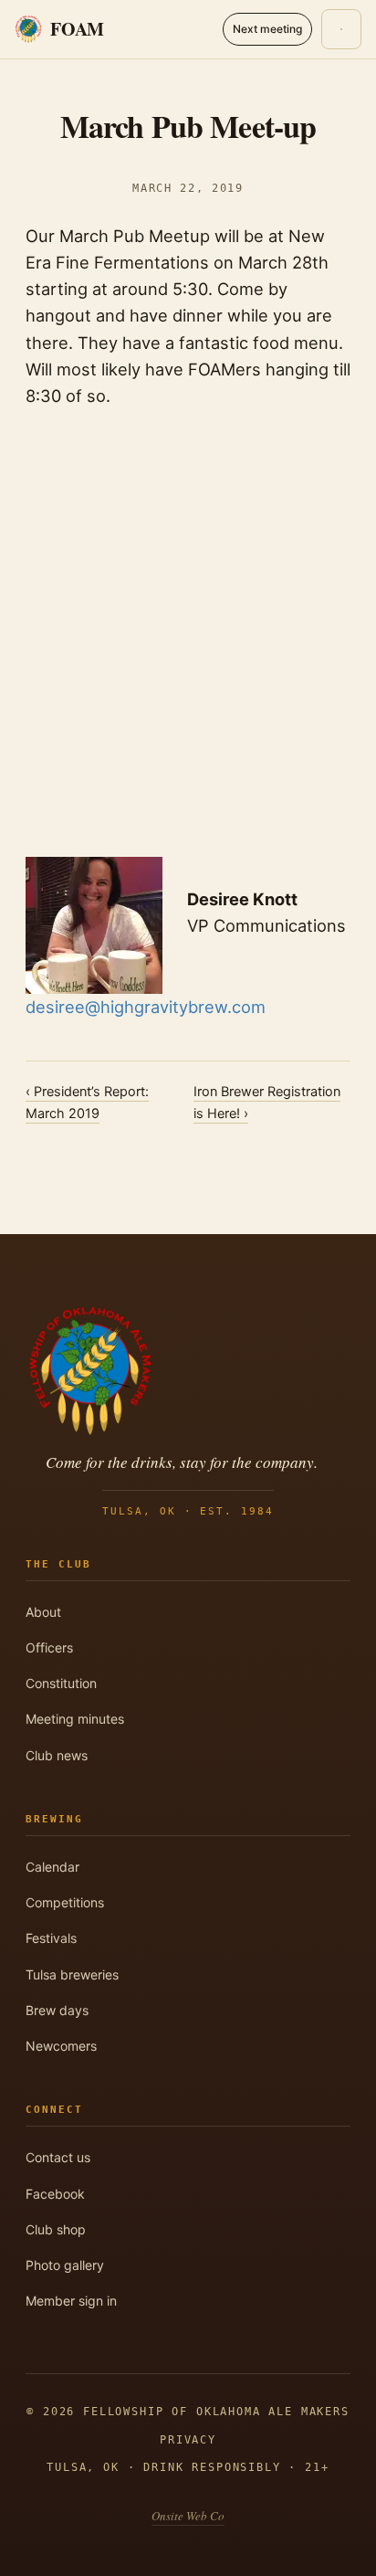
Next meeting (267, 29)
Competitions (65, 1902)
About (43, 1612)
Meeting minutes (75, 1719)
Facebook (55, 2194)
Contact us (58, 2157)
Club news (57, 1755)
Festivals (51, 1938)
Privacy (188, 2440)
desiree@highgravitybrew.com (146, 1007)
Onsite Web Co (188, 2516)
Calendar (52, 1867)
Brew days (57, 2010)
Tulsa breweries (72, 1974)
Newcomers (61, 2046)
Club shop (56, 2229)
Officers (49, 1647)
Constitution (61, 1683)
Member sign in (71, 2301)
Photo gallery (65, 2265)
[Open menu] (341, 29)
